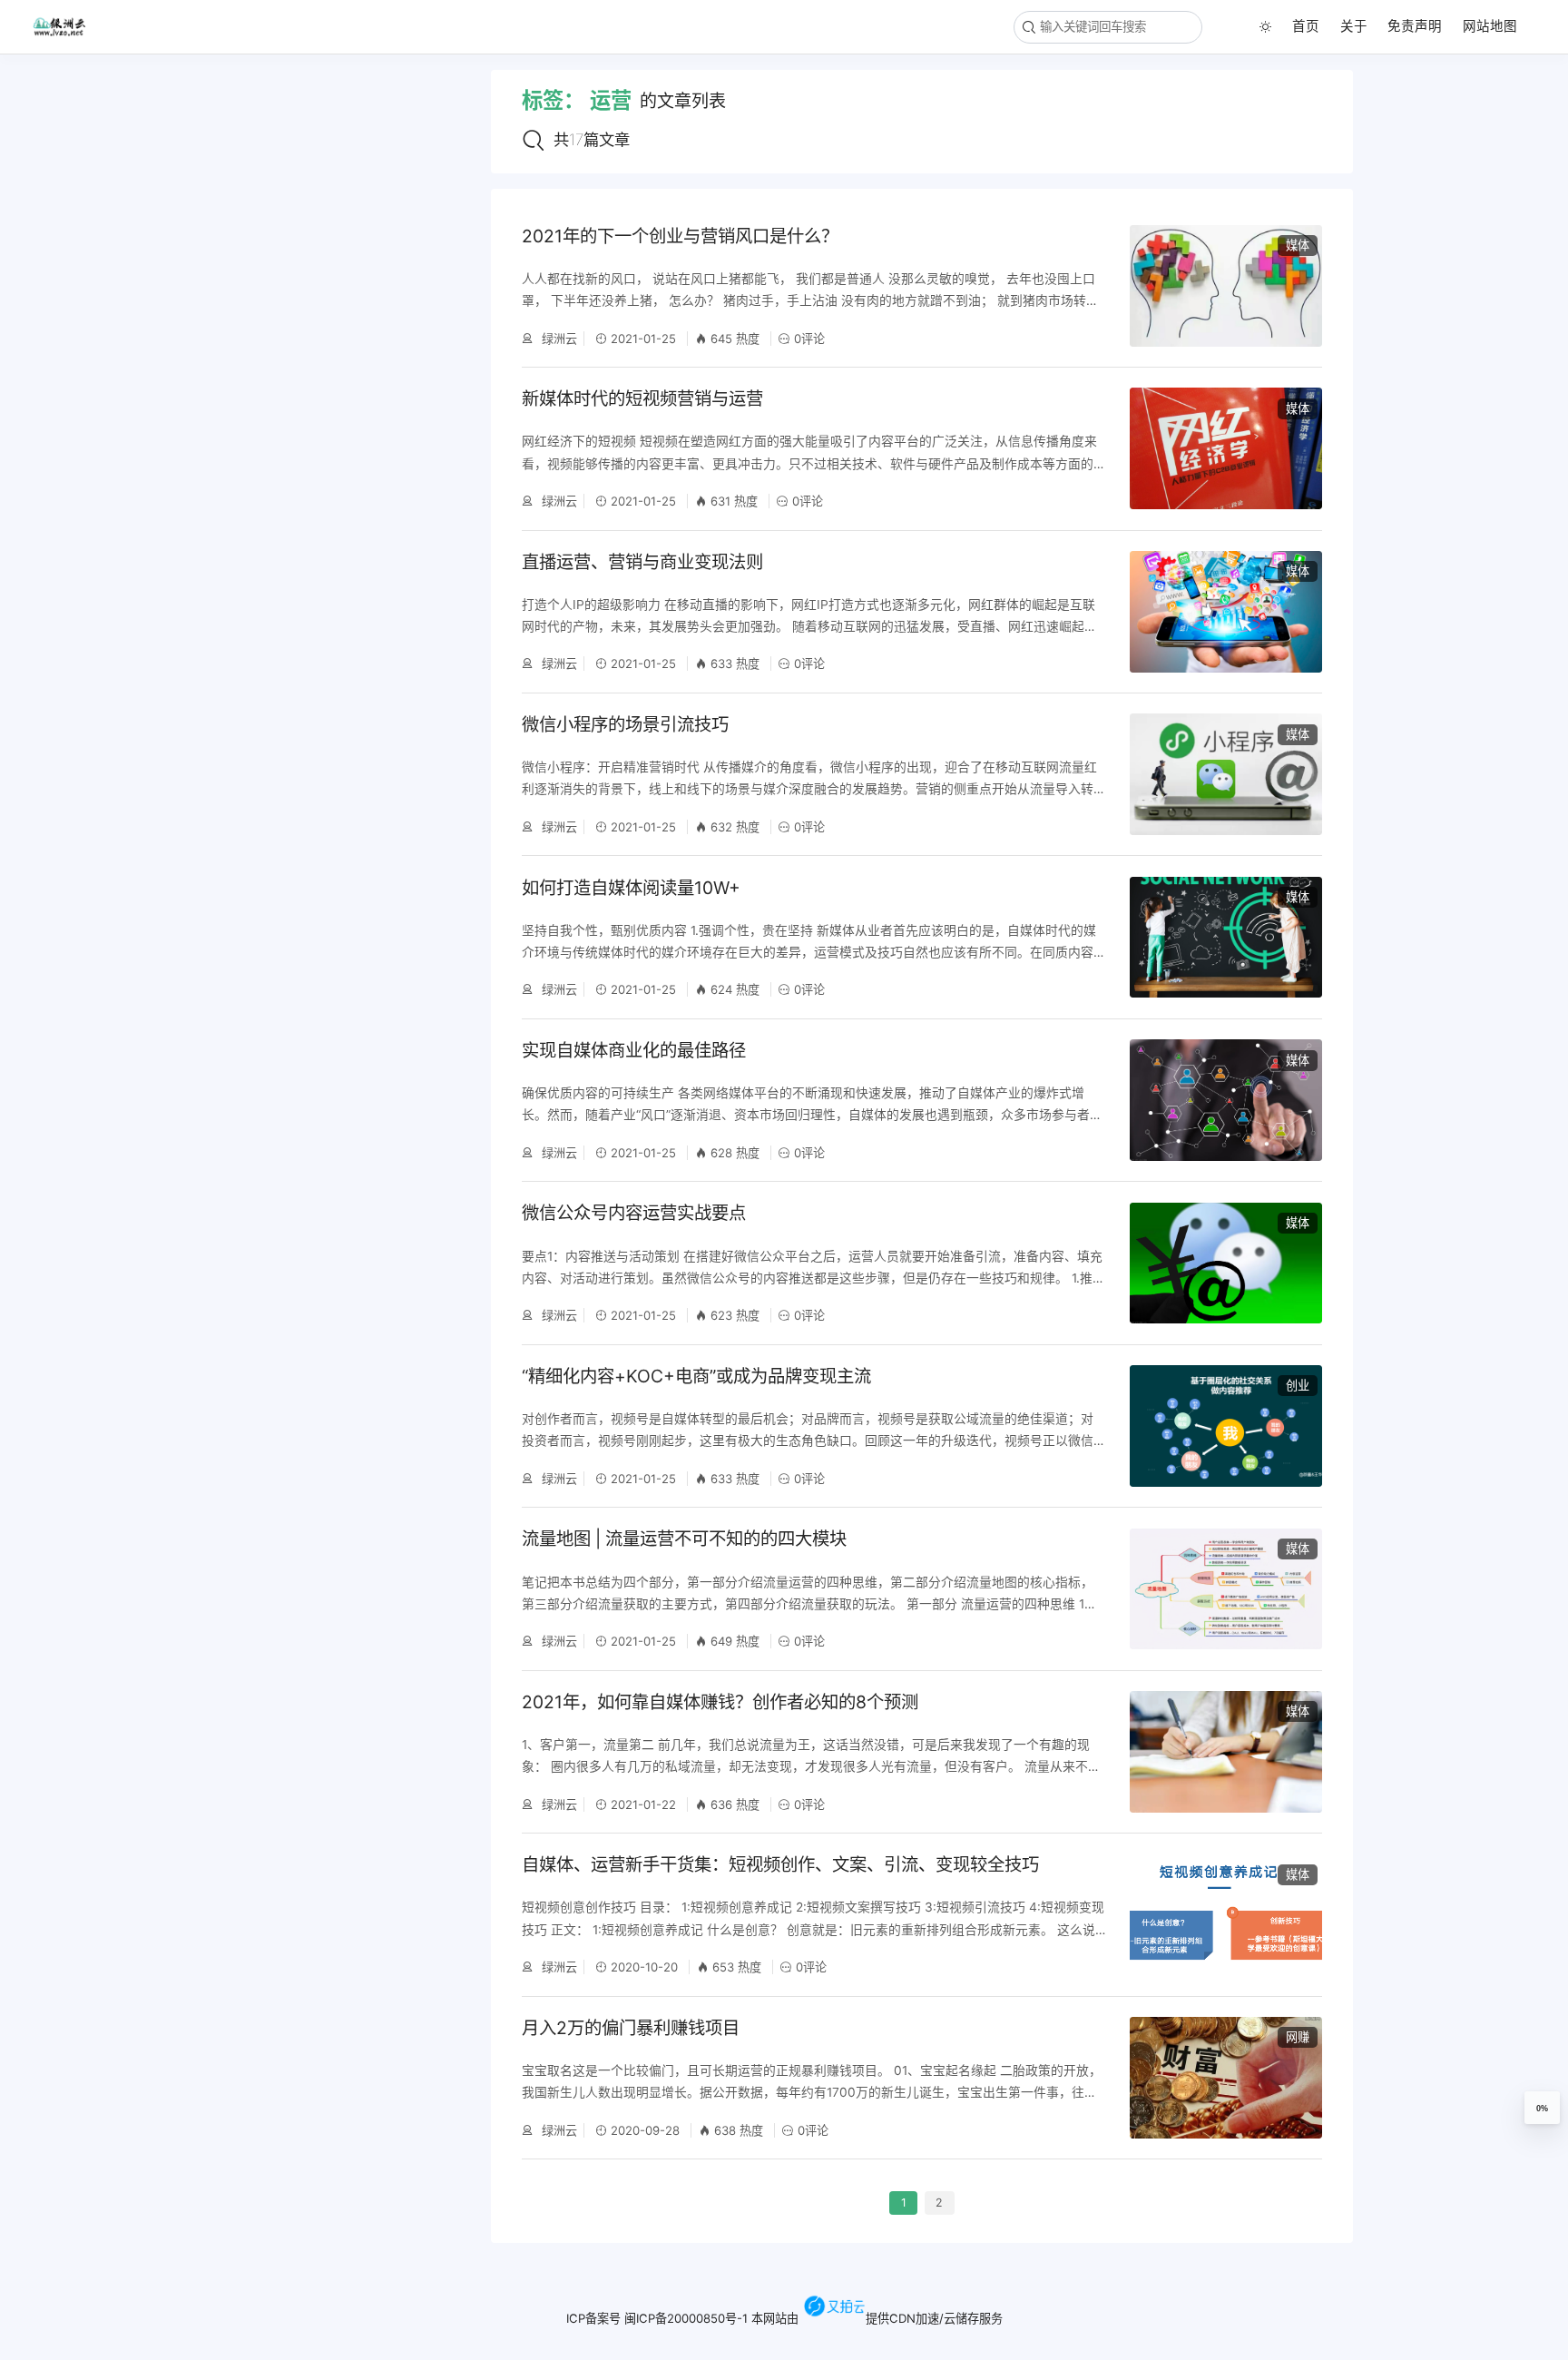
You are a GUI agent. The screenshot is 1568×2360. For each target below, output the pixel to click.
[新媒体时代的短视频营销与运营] (1226, 448)
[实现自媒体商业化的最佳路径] (1226, 1100)
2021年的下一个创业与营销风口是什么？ (680, 236)
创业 (1298, 1385)
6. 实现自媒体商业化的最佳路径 (122, 231)
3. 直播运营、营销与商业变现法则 (129, 146)
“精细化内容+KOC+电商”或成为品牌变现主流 (696, 1376)
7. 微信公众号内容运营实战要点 (121, 260)
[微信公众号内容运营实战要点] (1226, 1264)
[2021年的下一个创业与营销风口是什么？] (1226, 286)
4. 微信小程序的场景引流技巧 (116, 174)
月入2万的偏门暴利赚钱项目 (631, 2028)
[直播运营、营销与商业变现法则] (1226, 612)
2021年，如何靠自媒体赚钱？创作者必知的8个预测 (720, 1702)
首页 (1306, 26)
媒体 (1298, 245)
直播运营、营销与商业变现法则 (642, 562)
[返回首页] (66, 26)
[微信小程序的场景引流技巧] (1226, 774)
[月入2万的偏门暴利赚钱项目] (1226, 2078)
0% (1542, 2109)
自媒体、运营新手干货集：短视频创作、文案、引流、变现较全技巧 (780, 1864)
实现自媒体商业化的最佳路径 (634, 1050)
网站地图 (1490, 26)
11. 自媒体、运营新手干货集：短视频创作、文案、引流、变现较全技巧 (131, 466)
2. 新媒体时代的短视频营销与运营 (129, 117)
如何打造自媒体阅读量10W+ (631, 888)
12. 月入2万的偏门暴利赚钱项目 (123, 495)
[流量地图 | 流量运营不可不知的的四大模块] (1226, 1589)
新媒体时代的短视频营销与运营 (642, 398)
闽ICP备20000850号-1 (686, 2317)
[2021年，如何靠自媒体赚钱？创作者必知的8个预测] (1226, 1752)
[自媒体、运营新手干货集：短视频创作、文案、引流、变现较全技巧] (1226, 1915)
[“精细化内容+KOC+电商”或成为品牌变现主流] (1226, 1426)
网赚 (1298, 2037)
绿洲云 (558, 339)
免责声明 (1415, 26)
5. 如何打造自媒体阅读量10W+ (120, 202)
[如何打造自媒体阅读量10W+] (1226, 938)
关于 (1354, 26)
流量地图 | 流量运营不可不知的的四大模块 (684, 1539)
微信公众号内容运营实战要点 (634, 1213)
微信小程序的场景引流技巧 (625, 724)
